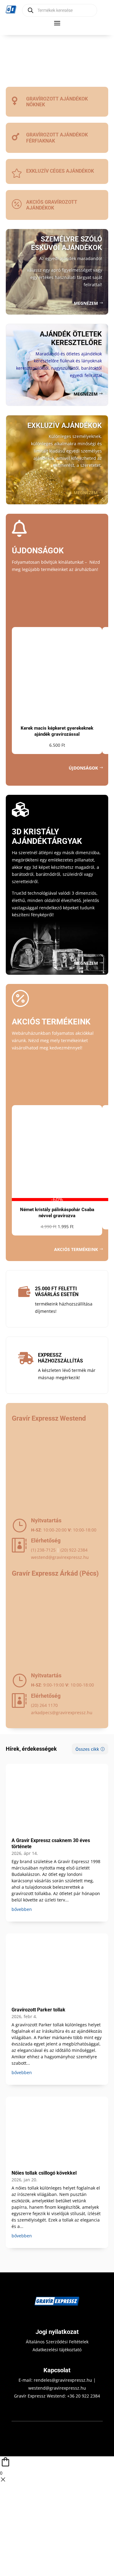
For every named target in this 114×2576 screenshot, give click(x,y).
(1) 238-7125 (43, 1550)
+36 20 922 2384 (84, 2396)
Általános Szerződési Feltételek (57, 2342)
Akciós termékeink (76, 1249)
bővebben (22, 1909)
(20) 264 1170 (44, 1705)
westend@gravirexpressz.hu (60, 1557)
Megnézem (86, 303)
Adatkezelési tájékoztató (57, 2350)
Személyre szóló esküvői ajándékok (67, 243)
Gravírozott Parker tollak (38, 2010)
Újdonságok (83, 768)
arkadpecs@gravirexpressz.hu (62, 1713)
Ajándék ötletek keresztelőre (71, 338)
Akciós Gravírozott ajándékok (52, 205)
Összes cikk (87, 1749)
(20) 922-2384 (74, 1550)
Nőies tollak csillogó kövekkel (44, 2173)
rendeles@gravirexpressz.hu (63, 2380)
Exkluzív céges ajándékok (60, 171)
